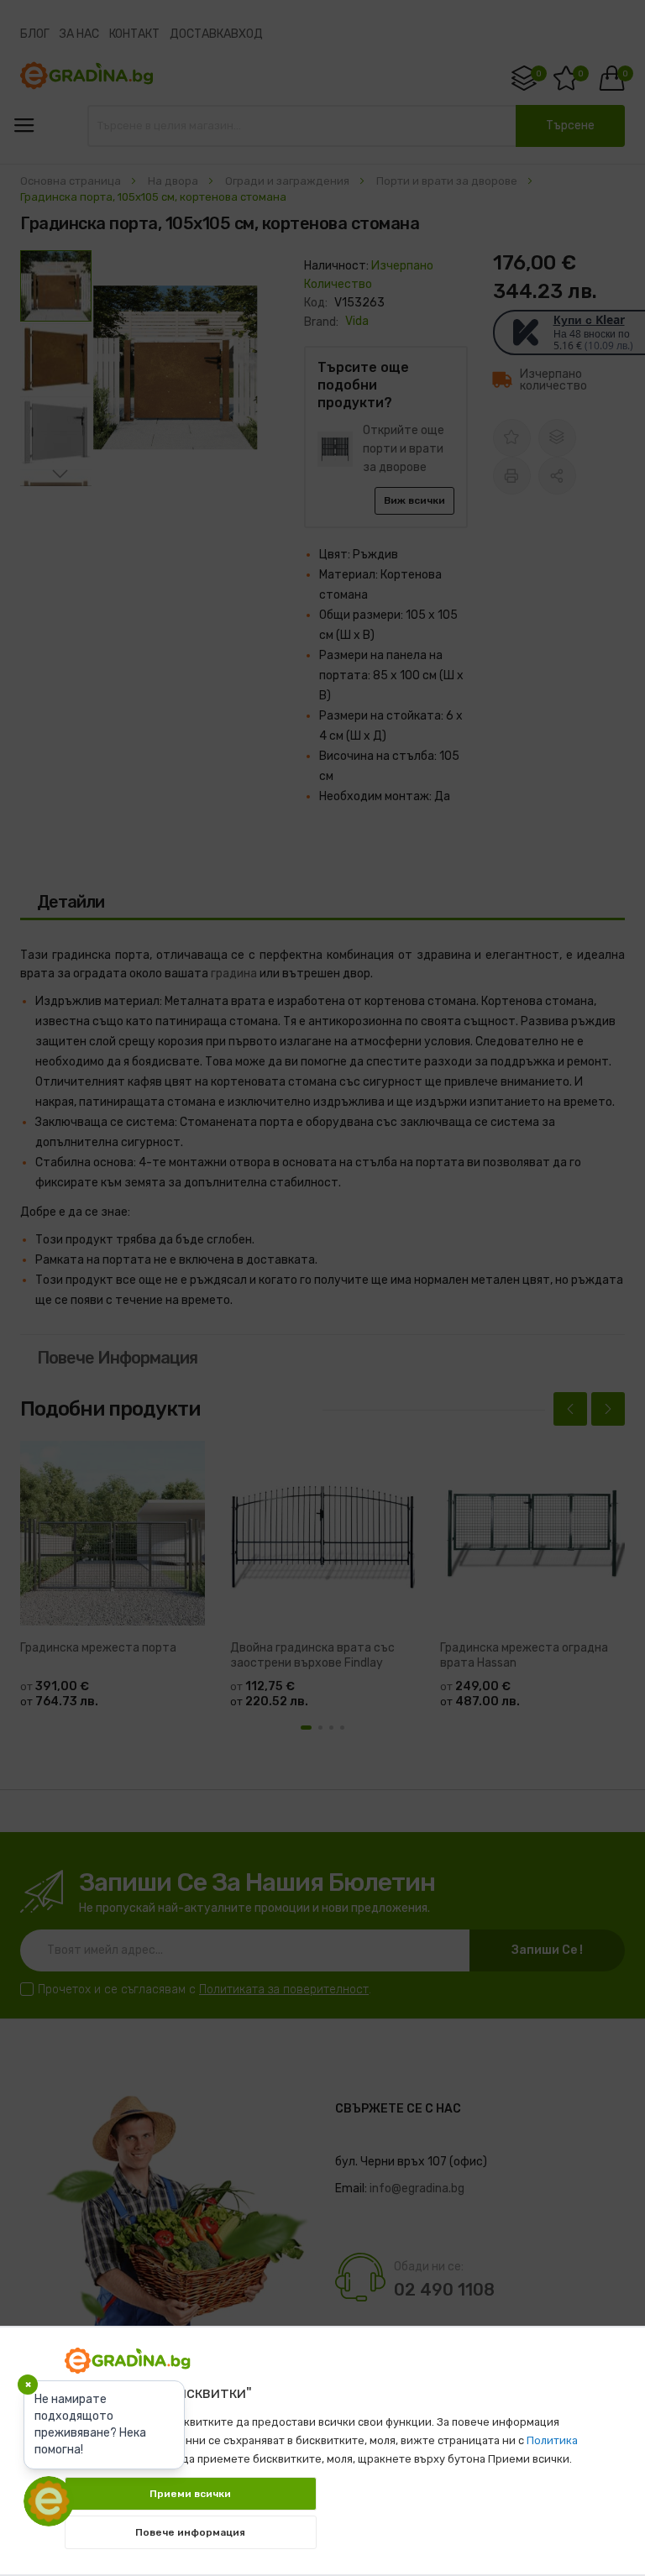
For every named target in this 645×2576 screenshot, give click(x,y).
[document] (322, 2442)
